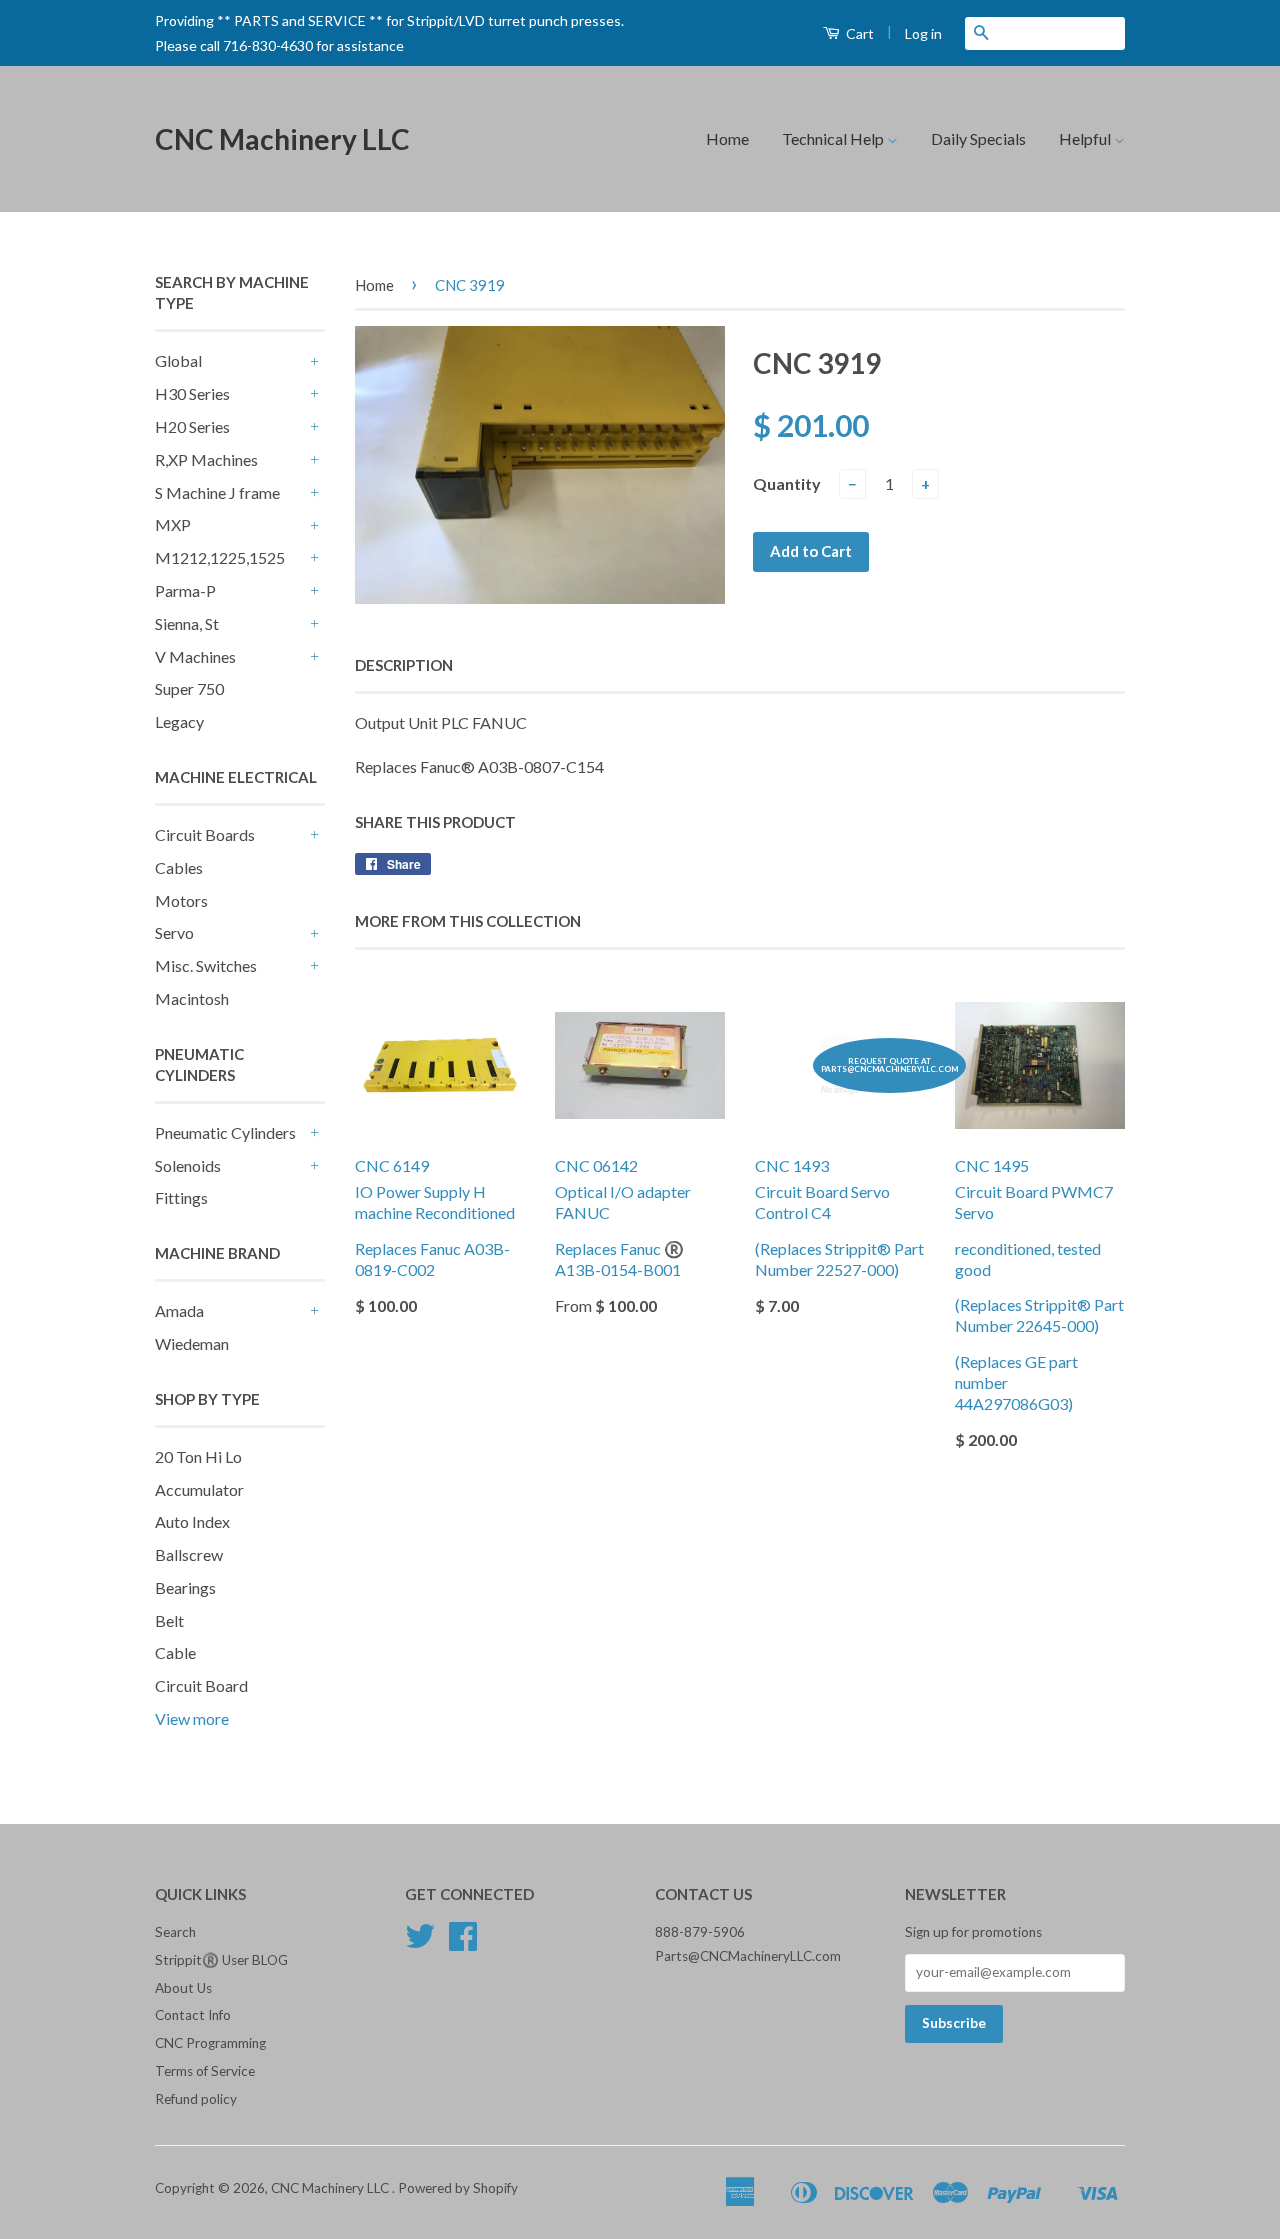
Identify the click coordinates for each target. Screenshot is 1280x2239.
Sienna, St (187, 623)
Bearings (185, 1587)
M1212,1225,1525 (220, 557)
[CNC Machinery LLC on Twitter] (420, 1943)
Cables (179, 867)
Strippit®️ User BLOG (221, 1960)
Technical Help (834, 138)
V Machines (195, 656)
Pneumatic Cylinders (225, 1132)
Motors (181, 900)
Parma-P (185, 590)
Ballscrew (189, 1554)
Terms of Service (205, 2071)
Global (178, 360)
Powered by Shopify (458, 2188)
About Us (183, 1988)
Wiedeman (192, 1343)
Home (727, 138)
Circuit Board (201, 1685)
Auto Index (192, 1521)
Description (404, 665)
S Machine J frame (217, 492)
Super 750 (189, 688)
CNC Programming (210, 2043)
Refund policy (196, 2099)
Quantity (787, 483)
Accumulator (199, 1489)
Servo (174, 932)
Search (175, 1932)
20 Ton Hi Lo (198, 1456)
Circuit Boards (205, 834)
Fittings (181, 1197)
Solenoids (188, 1165)
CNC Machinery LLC (282, 139)
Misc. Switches (206, 965)
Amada (179, 1310)
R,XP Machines (206, 459)
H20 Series (192, 426)
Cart (858, 33)
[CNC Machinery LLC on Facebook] (463, 1943)
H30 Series (192, 393)
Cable (175, 1652)
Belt (169, 1620)
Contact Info (193, 2015)
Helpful (1086, 138)
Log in (923, 33)
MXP (173, 524)
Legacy (179, 721)
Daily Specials (978, 138)
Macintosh (192, 998)
